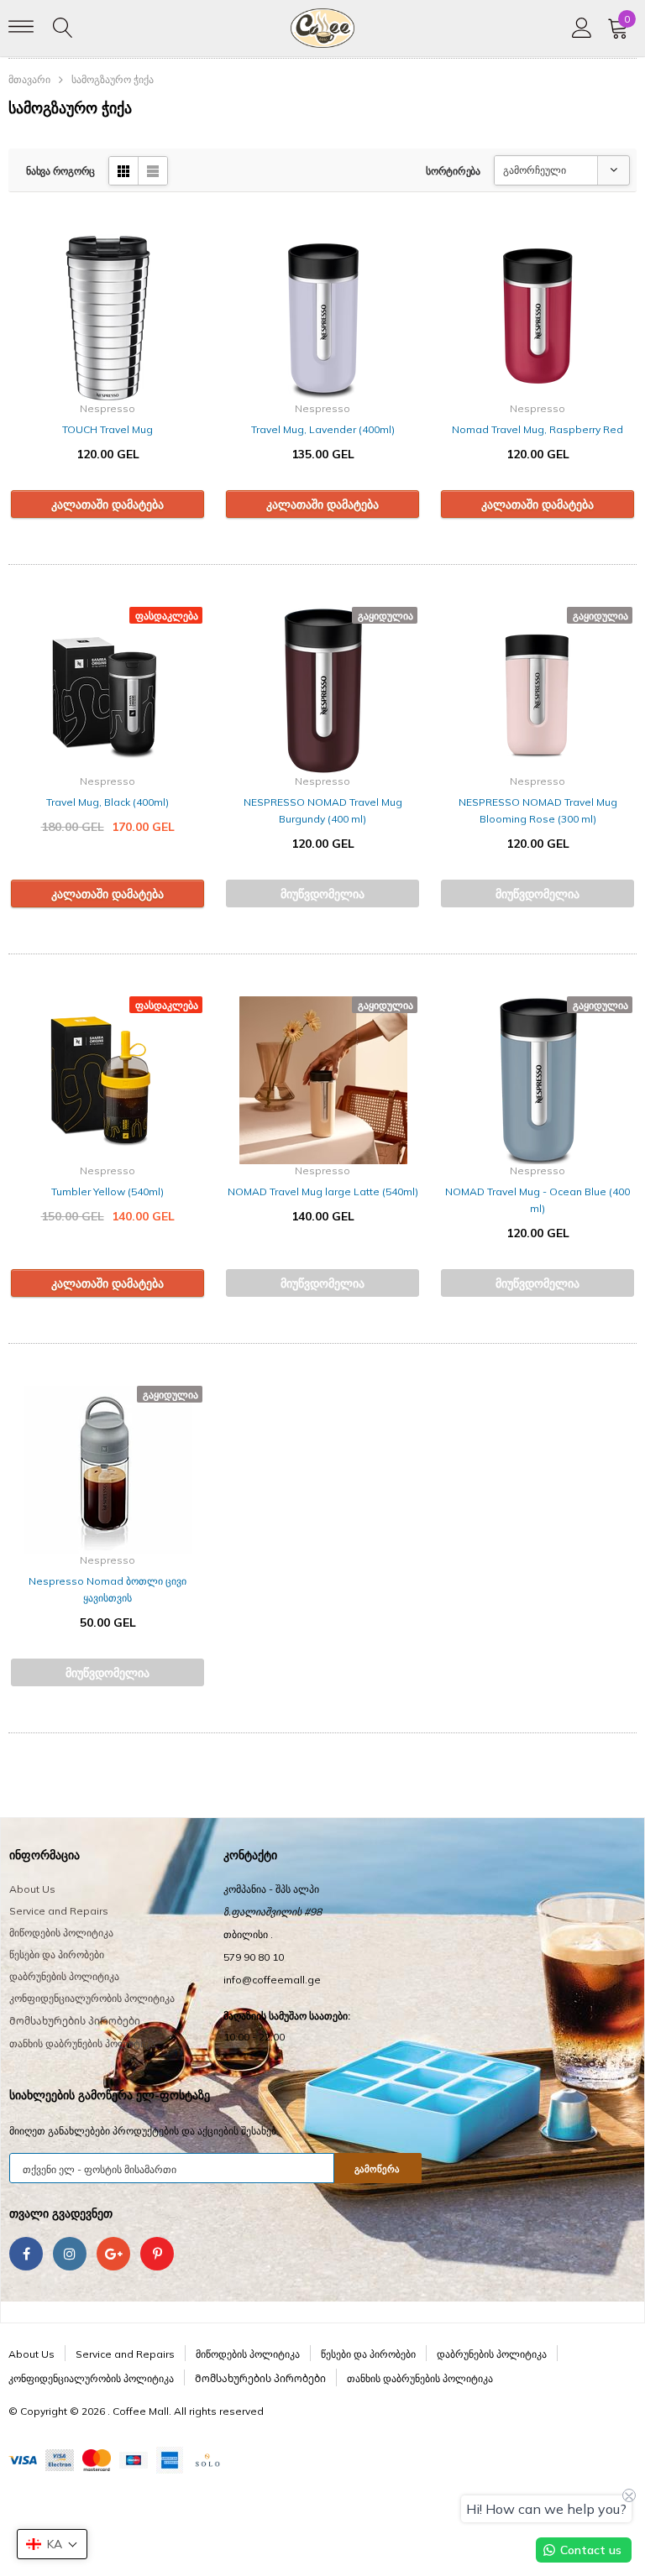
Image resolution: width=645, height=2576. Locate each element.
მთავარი (29, 79)
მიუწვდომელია (322, 894)
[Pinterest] (157, 2254)
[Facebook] (26, 2254)
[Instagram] (70, 2254)
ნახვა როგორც (60, 171)
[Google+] (113, 2254)
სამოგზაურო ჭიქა (113, 79)
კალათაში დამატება (107, 504)
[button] (52, 2544)
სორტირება (453, 171)
